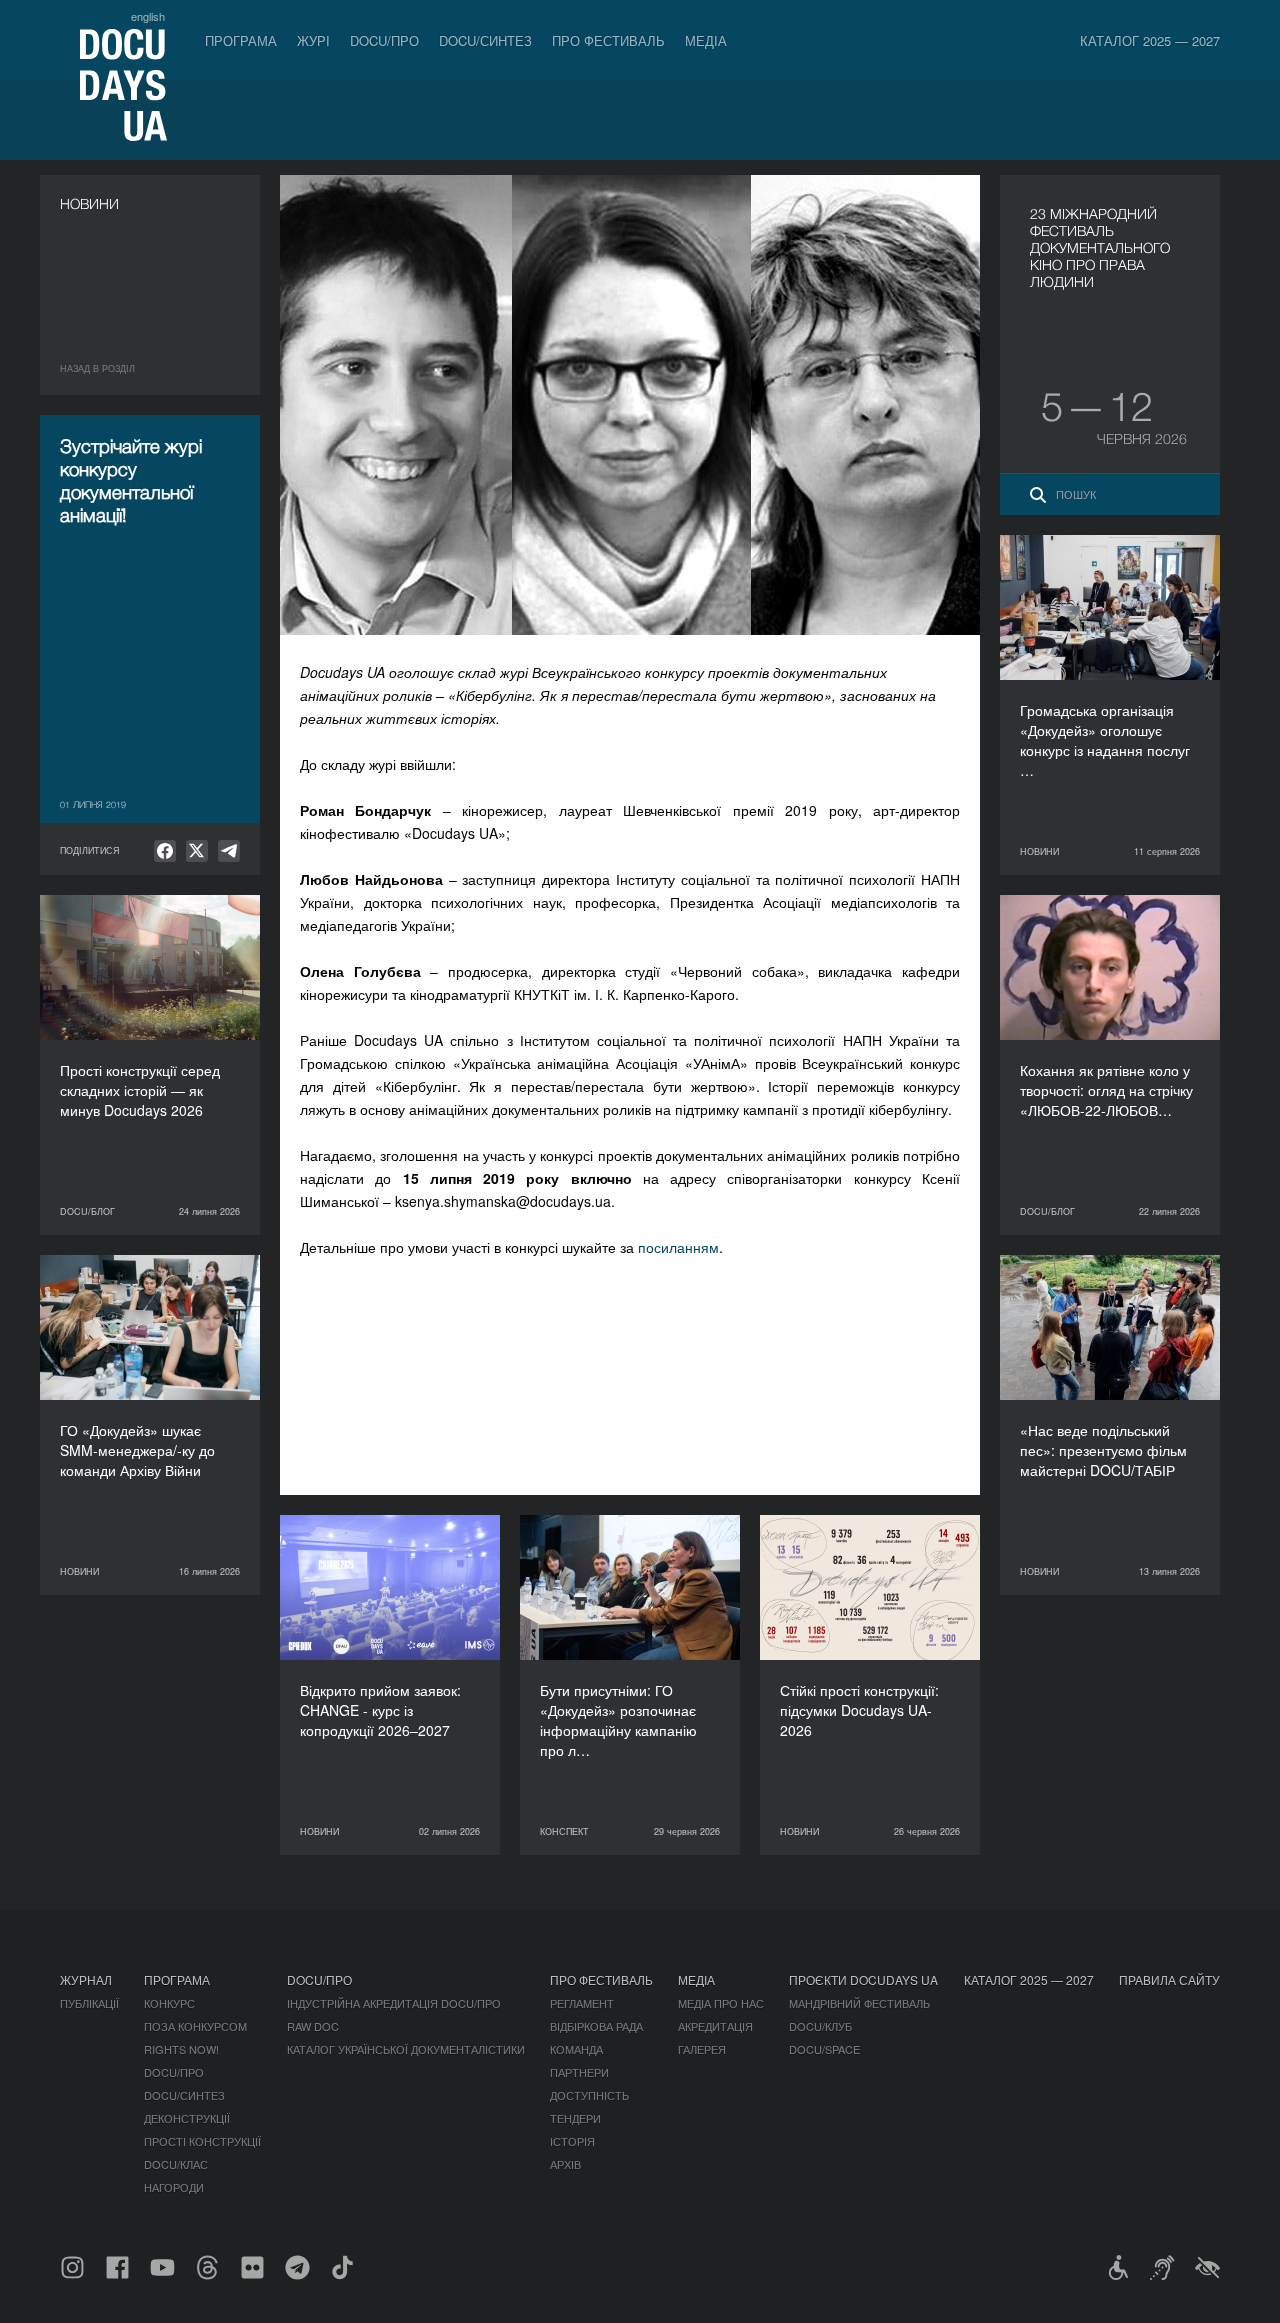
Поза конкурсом (195, 2026)
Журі (313, 40)
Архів (565, 2164)
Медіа (706, 40)
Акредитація (715, 2026)
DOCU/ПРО (384, 40)
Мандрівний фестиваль (859, 2003)
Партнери (579, 2072)
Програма (241, 40)
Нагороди (174, 2187)
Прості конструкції (202, 2141)
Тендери (575, 2118)
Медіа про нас (721, 2003)
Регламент (582, 2003)
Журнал (86, 1979)
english (148, 16)
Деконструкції (187, 2118)
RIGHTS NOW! (181, 2049)
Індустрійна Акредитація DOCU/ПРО (394, 2003)
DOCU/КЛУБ (820, 2026)
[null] (165, 851)
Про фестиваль (608, 40)
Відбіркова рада (596, 2026)
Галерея (702, 2049)
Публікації (89, 2003)
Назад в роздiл (97, 368)
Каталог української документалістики (406, 2049)
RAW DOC (313, 2026)
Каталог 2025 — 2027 (1150, 40)
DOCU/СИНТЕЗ (485, 40)
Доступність (589, 2095)
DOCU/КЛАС (176, 2164)
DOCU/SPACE (824, 2049)
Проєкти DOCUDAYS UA (863, 1979)
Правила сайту (1169, 1979)
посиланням (678, 1247)
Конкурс (169, 2003)
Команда (576, 2049)
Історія (572, 2141)
